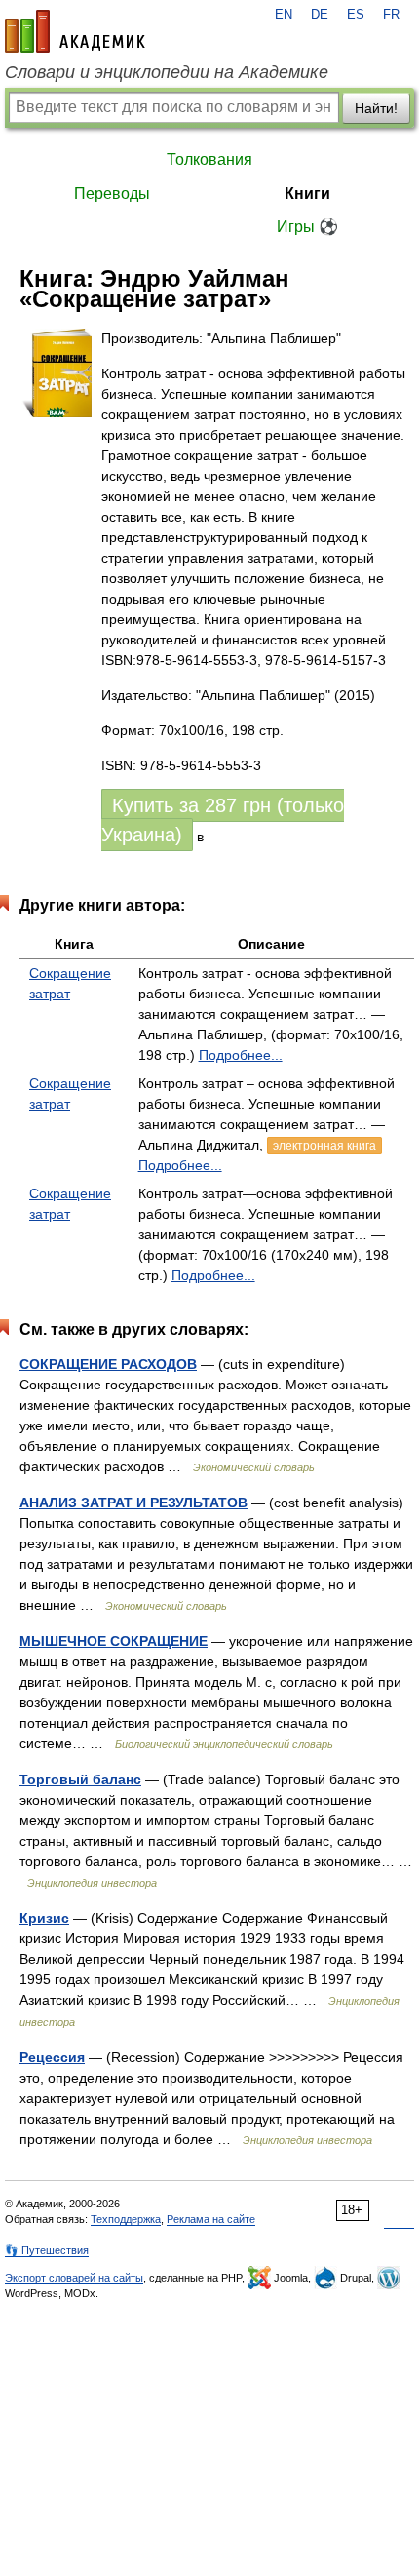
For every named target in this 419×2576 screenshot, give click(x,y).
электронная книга (324, 1146)
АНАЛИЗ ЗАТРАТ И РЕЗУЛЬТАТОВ (133, 1503)
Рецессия (52, 2057)
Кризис (44, 1918)
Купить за (223, 820)
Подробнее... (241, 1055)
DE (320, 15)
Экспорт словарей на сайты (74, 2278)
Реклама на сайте (211, 2219)
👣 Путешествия (47, 2250)
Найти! (376, 108)
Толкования (209, 159)
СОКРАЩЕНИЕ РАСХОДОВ (108, 1364)
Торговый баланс (80, 1779)
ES (356, 15)
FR (391, 15)
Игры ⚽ (307, 227)
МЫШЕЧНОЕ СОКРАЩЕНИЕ (114, 1641)
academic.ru (75, 31)
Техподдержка (126, 2219)
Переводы (112, 194)
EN (284, 15)
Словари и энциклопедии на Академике (167, 72)
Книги (307, 194)
